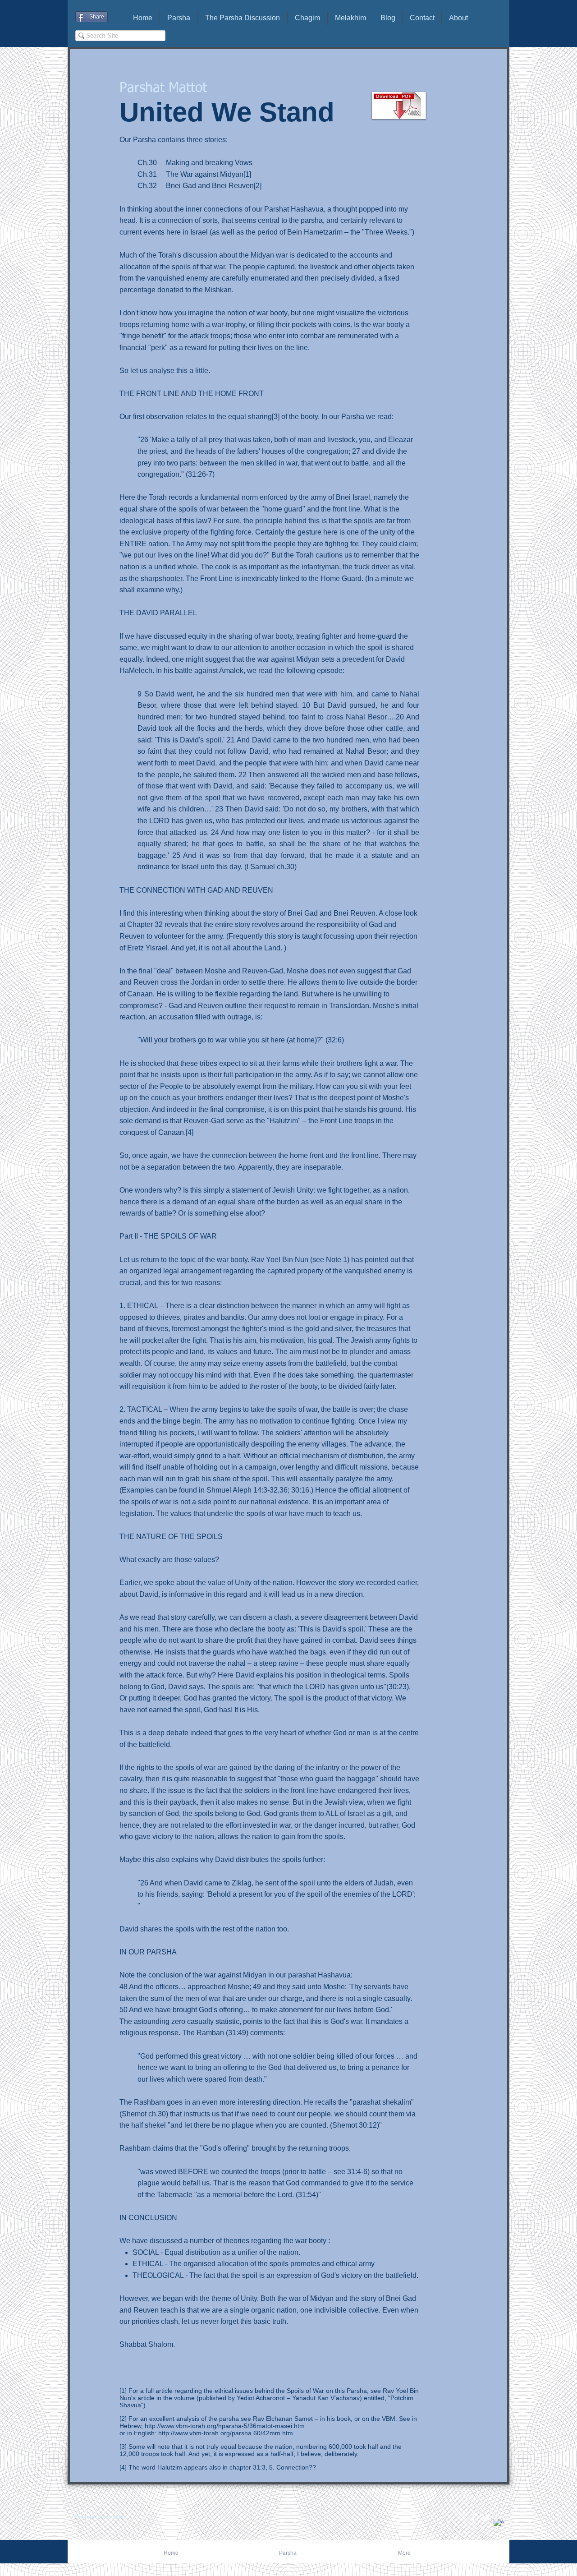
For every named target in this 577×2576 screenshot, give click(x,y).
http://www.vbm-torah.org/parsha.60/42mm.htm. (227, 2433)
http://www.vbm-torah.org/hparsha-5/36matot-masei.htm (225, 2426)
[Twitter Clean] (486, 2518)
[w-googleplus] (499, 2524)
